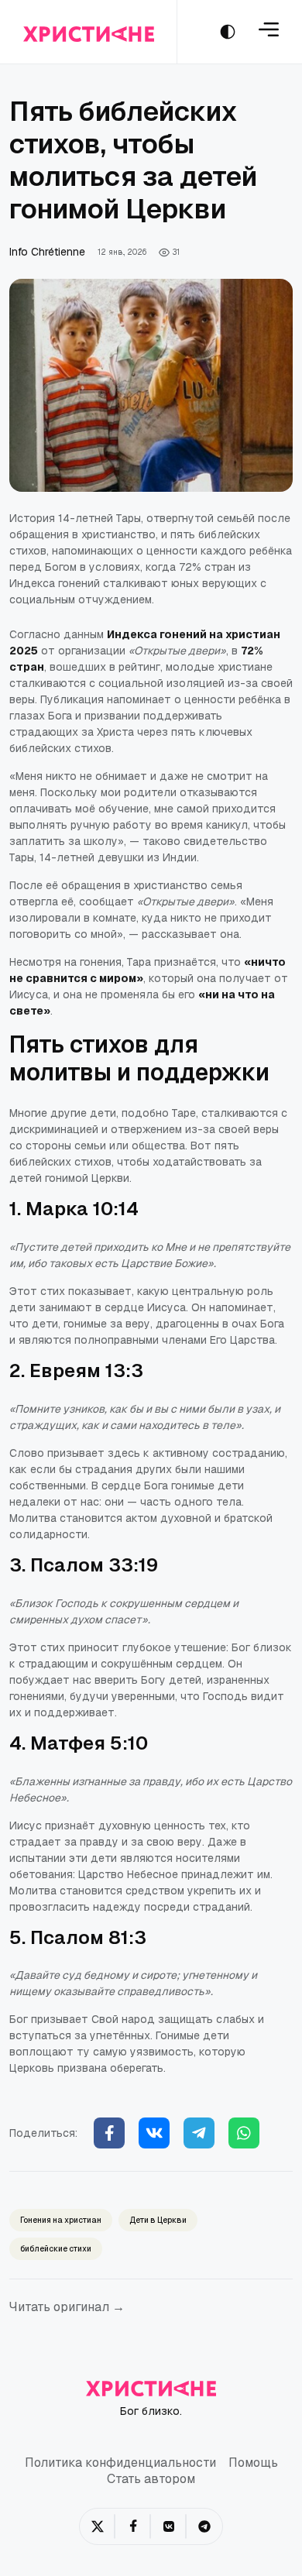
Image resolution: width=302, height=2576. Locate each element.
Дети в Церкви (158, 2220)
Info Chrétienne (47, 252)
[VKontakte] (169, 2526)
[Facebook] (109, 2133)
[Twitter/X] (98, 2526)
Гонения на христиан (61, 2220)
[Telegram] (199, 2133)
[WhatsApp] (244, 2133)
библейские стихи (56, 2249)
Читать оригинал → (67, 2307)
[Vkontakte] (154, 2133)
